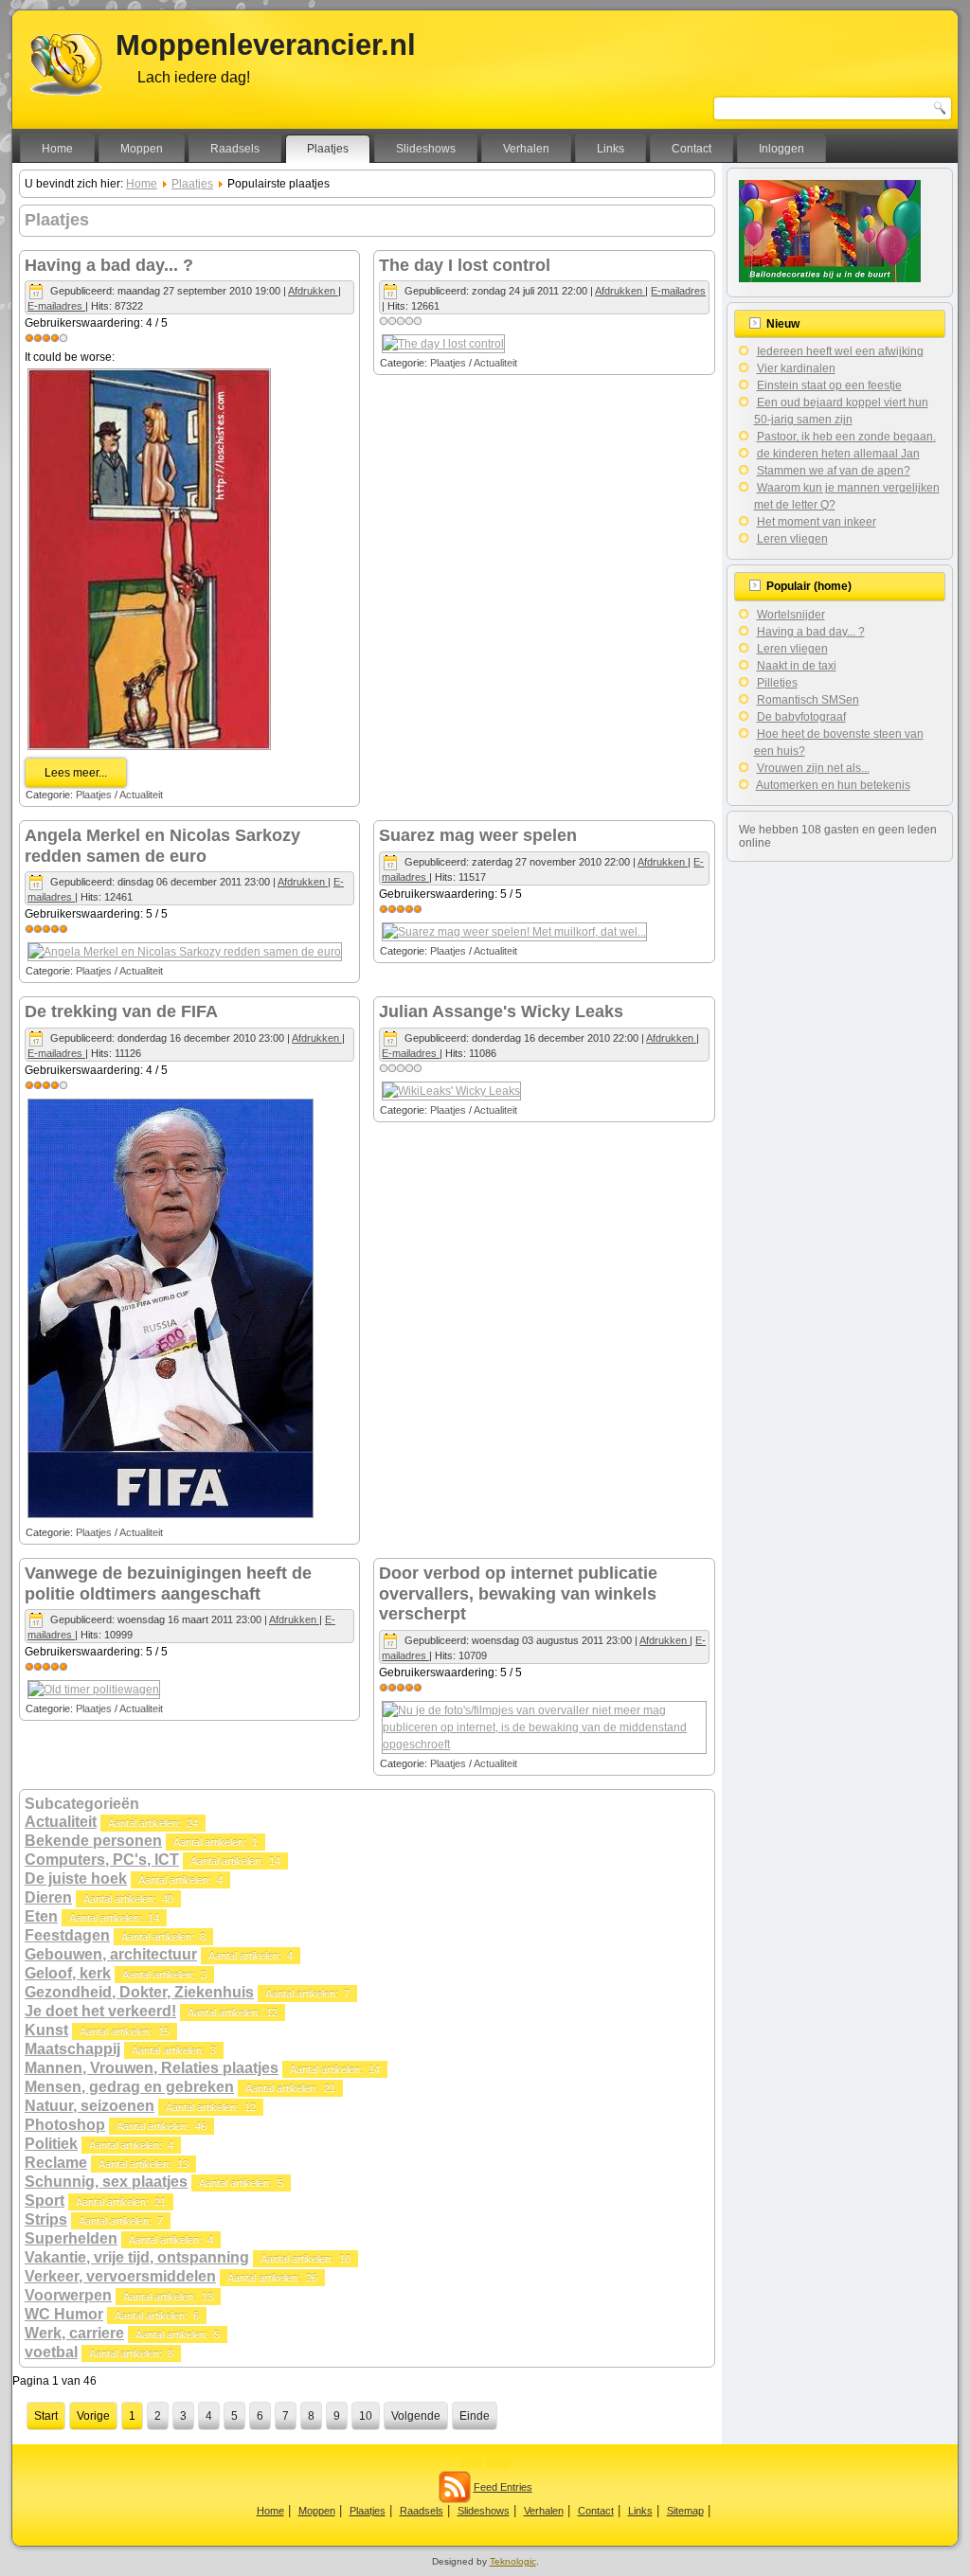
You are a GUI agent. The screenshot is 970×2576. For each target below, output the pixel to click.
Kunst (46, 2030)
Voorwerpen (68, 2295)
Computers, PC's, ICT (102, 1860)
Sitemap (685, 2511)
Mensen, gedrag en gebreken (129, 2087)
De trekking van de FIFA (121, 1011)
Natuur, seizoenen (90, 2106)
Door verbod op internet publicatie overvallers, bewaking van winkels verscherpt (518, 1593)
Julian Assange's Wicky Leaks (501, 1011)
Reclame (56, 2163)
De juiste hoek (76, 1878)
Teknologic (513, 2561)
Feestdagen (67, 1935)
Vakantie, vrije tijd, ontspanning (137, 2257)
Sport (45, 2200)
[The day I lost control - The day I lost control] (443, 344)
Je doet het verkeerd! (100, 2011)
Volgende (416, 2416)
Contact (692, 149)
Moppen (142, 149)
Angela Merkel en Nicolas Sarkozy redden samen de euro (162, 846)
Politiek (51, 2144)
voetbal (51, 2352)
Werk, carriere (74, 2333)
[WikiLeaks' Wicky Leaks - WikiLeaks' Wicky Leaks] (451, 1091)
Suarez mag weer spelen (478, 835)
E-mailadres (56, 306)
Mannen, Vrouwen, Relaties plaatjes (152, 2068)
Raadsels (235, 149)
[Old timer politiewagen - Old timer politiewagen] (94, 1690)
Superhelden (71, 2238)
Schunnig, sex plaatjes (106, 2182)
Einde (475, 2416)
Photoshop (65, 2125)
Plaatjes (328, 149)
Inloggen (781, 149)
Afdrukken (313, 291)
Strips (46, 2219)
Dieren (48, 1897)
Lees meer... (76, 773)
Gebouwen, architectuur (111, 1954)
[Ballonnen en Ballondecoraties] (830, 278)
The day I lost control (465, 265)
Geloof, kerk (68, 1973)
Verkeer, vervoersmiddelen (120, 2276)
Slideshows (426, 149)
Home (57, 149)
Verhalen (526, 149)
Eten (41, 1916)
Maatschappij (72, 2049)
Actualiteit (141, 795)
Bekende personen (93, 1841)
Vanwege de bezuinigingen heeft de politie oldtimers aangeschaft (168, 1583)
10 (366, 2416)
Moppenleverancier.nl (266, 45)
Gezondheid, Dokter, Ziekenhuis (139, 1992)
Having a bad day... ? (109, 265)
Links (611, 149)
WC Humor (64, 2314)
